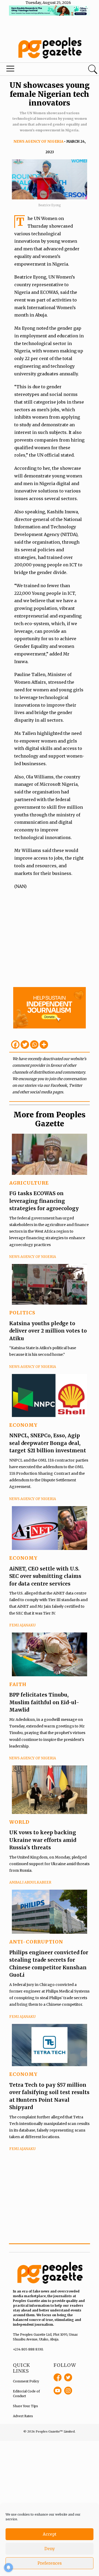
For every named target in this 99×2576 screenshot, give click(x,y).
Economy (23, 1425)
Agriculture (29, 1183)
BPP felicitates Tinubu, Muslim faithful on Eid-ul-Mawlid (44, 1702)
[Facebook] (15, 1045)
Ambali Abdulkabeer (30, 1882)
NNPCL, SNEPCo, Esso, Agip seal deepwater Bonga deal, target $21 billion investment (48, 1443)
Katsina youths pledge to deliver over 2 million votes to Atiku (48, 1331)
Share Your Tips (25, 2406)
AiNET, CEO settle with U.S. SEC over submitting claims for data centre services (45, 1576)
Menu (34, 70)
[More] (44, 1045)
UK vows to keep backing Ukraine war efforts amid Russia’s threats (43, 1840)
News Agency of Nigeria (38, 142)
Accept (50, 2534)
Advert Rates (23, 2416)
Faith (18, 1684)
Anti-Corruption (36, 1942)
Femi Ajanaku (22, 1625)
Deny (50, 2549)
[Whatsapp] (34, 1045)
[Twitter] (25, 1045)
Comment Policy (26, 2381)
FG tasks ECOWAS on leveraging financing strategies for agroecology (44, 1201)
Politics (22, 1313)
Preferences (50, 2563)
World (19, 1822)
